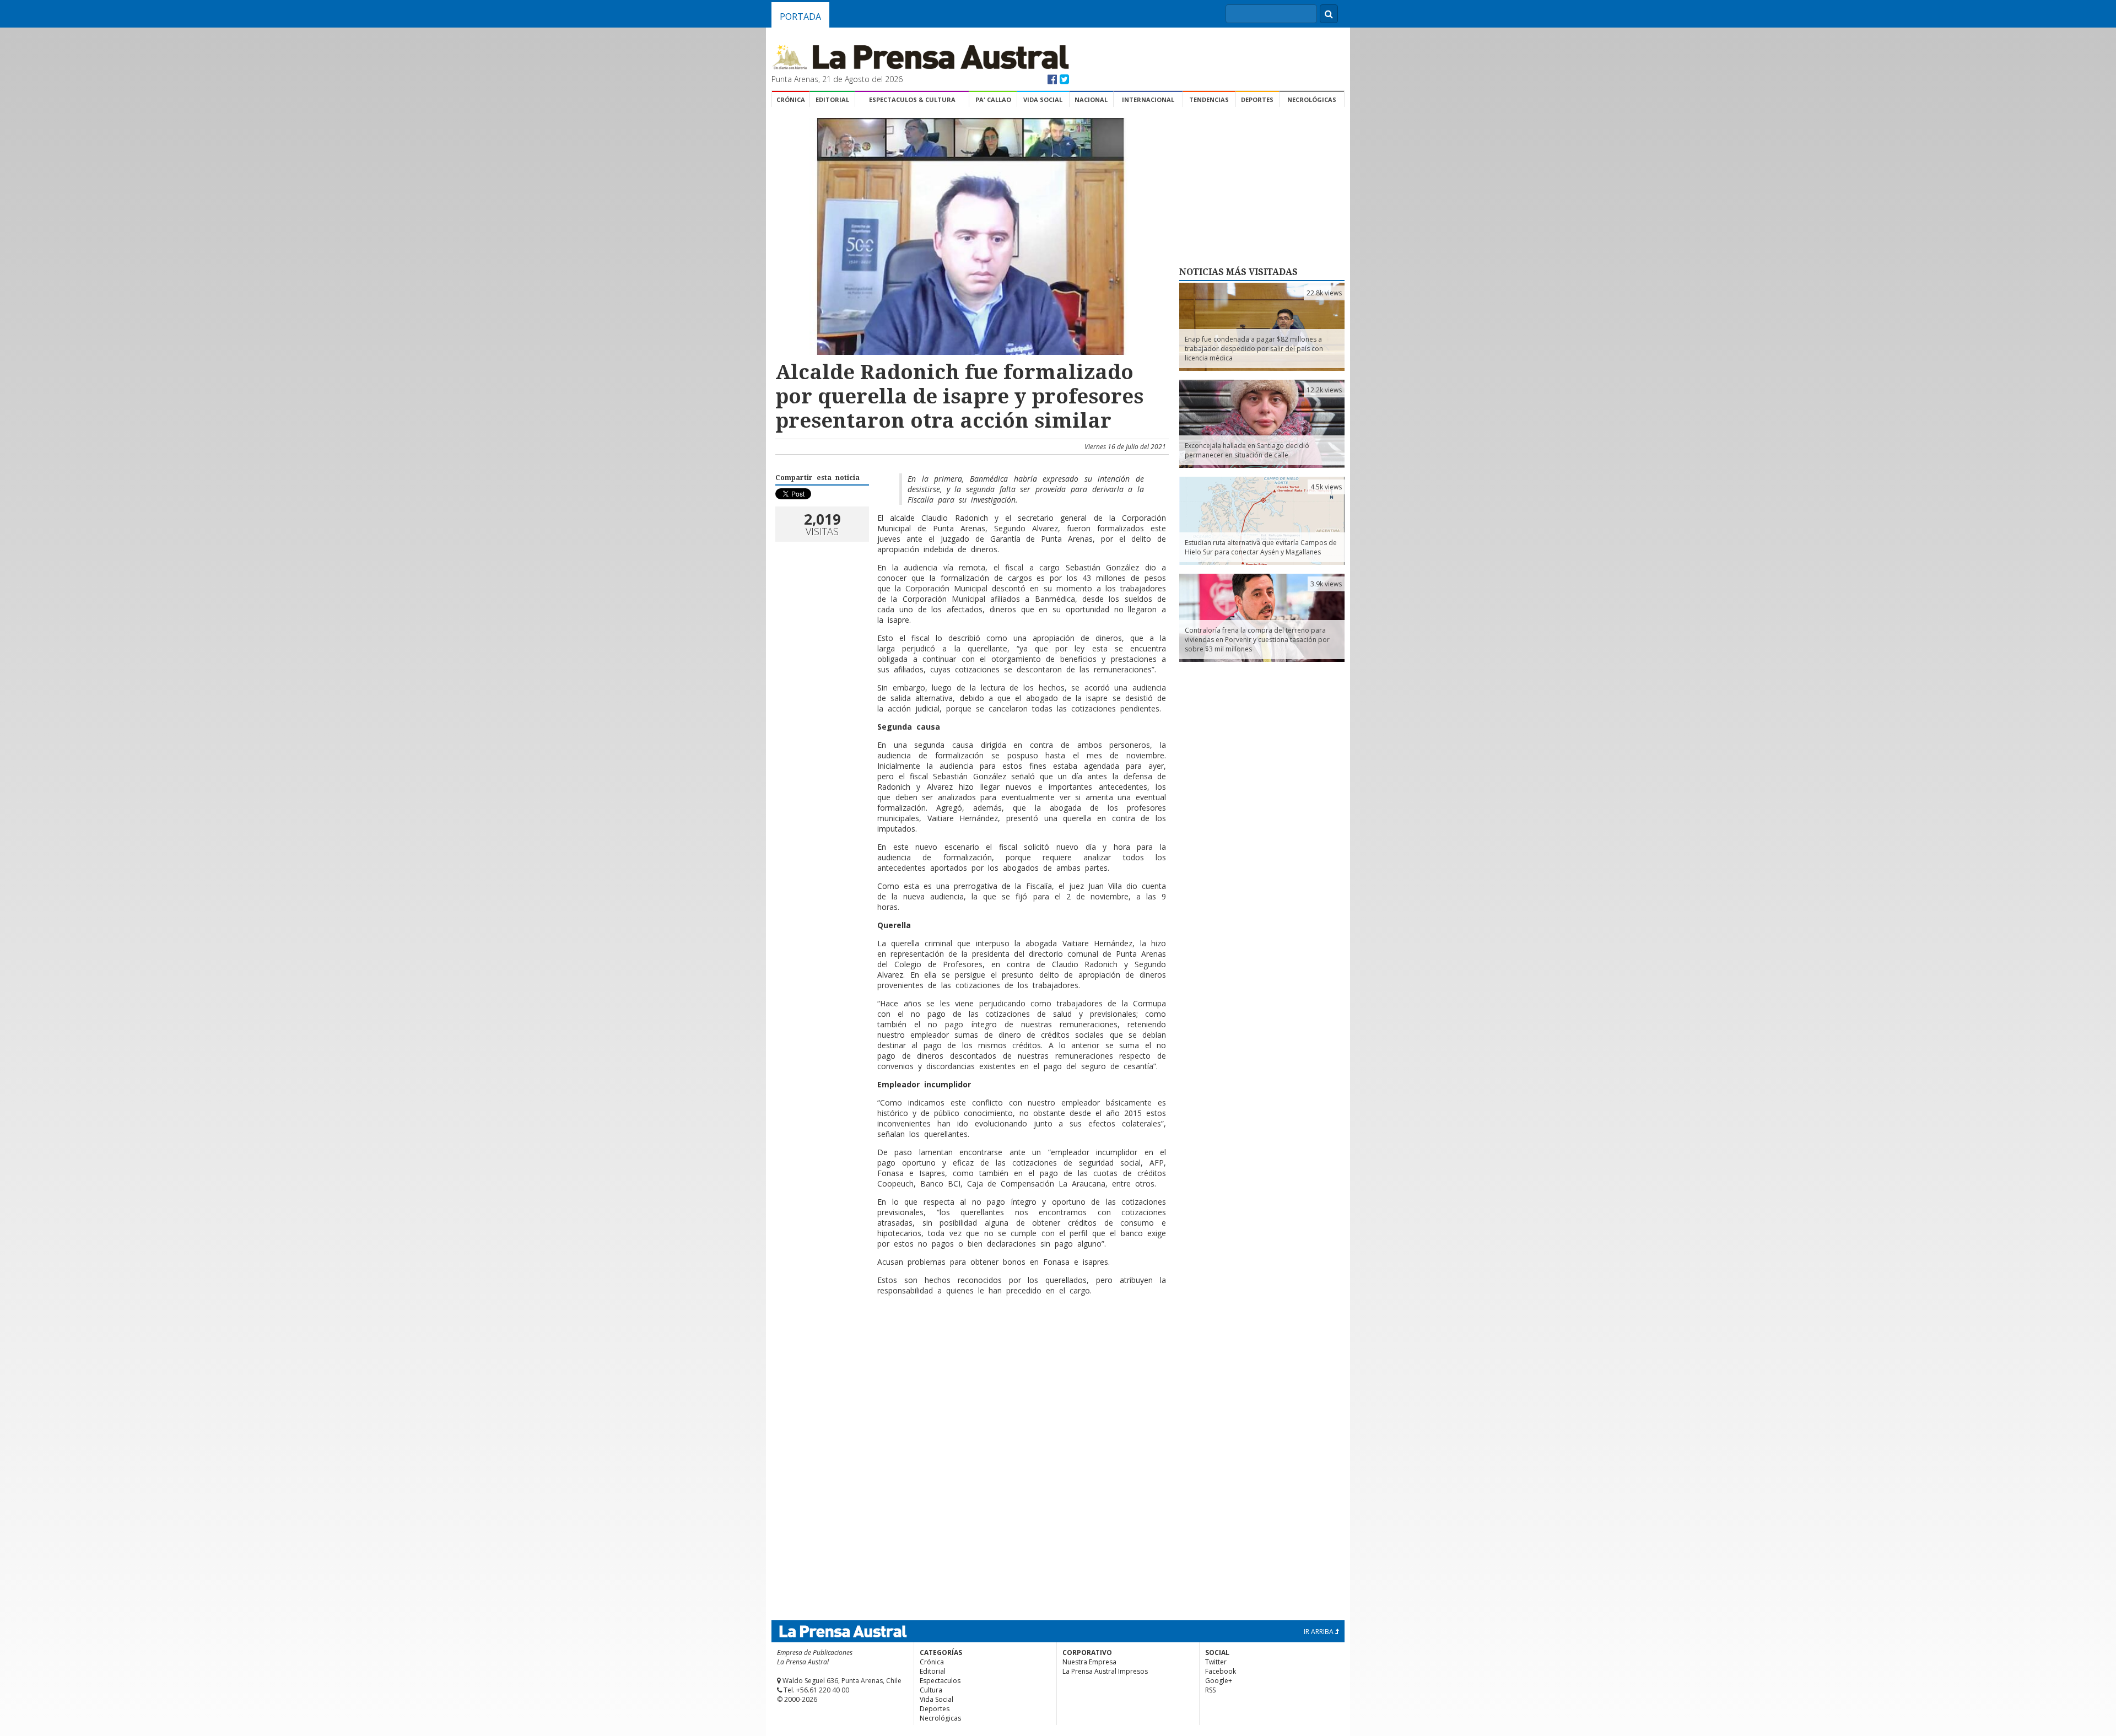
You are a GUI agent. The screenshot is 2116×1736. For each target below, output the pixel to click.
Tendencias (1209, 99)
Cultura (931, 1690)
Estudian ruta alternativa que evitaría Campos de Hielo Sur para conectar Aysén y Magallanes (1261, 547)
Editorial (832, 99)
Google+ (1219, 1681)
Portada (800, 17)
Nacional (1091, 99)
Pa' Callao (993, 99)
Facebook (1221, 1671)
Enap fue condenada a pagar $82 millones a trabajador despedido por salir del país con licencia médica (1254, 349)
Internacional (1148, 99)
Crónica (791, 99)
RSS (1210, 1690)
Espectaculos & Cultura (912, 99)
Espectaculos (940, 1681)
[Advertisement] (970, 1340)
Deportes (1257, 99)
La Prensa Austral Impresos (1105, 1671)
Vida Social (1043, 99)
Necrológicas (1312, 99)
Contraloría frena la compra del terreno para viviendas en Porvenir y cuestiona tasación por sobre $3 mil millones (1257, 640)
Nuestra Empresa (1089, 1662)
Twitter (1216, 1662)
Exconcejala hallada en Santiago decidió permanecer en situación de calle (1247, 450)
